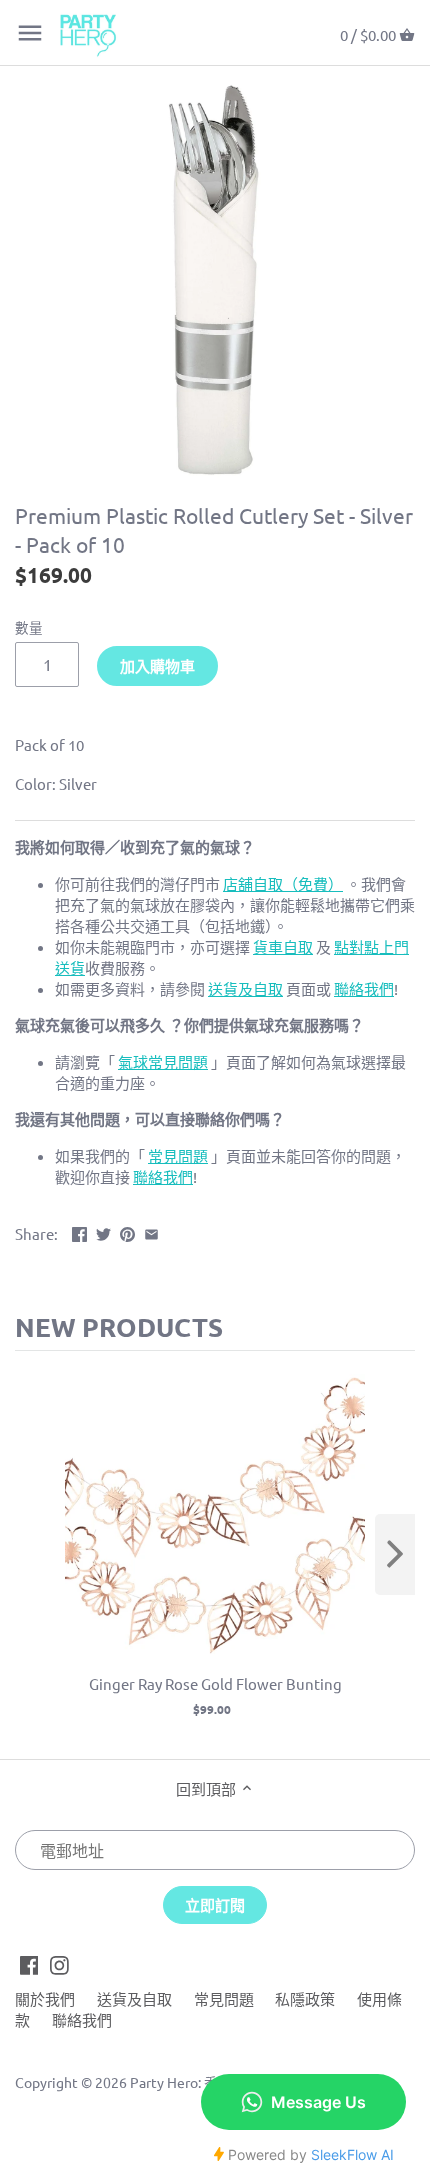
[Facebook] (29, 1964)
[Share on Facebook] (79, 1231)
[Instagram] (59, 1964)
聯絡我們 (82, 2019)
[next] (395, 1554)
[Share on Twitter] (103, 1231)
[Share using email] (151, 1231)
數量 (29, 627)
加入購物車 (157, 666)
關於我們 (45, 1998)
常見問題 (224, 1998)
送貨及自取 (134, 1998)
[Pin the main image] (127, 1231)
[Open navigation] (30, 33)
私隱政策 (305, 1998)
